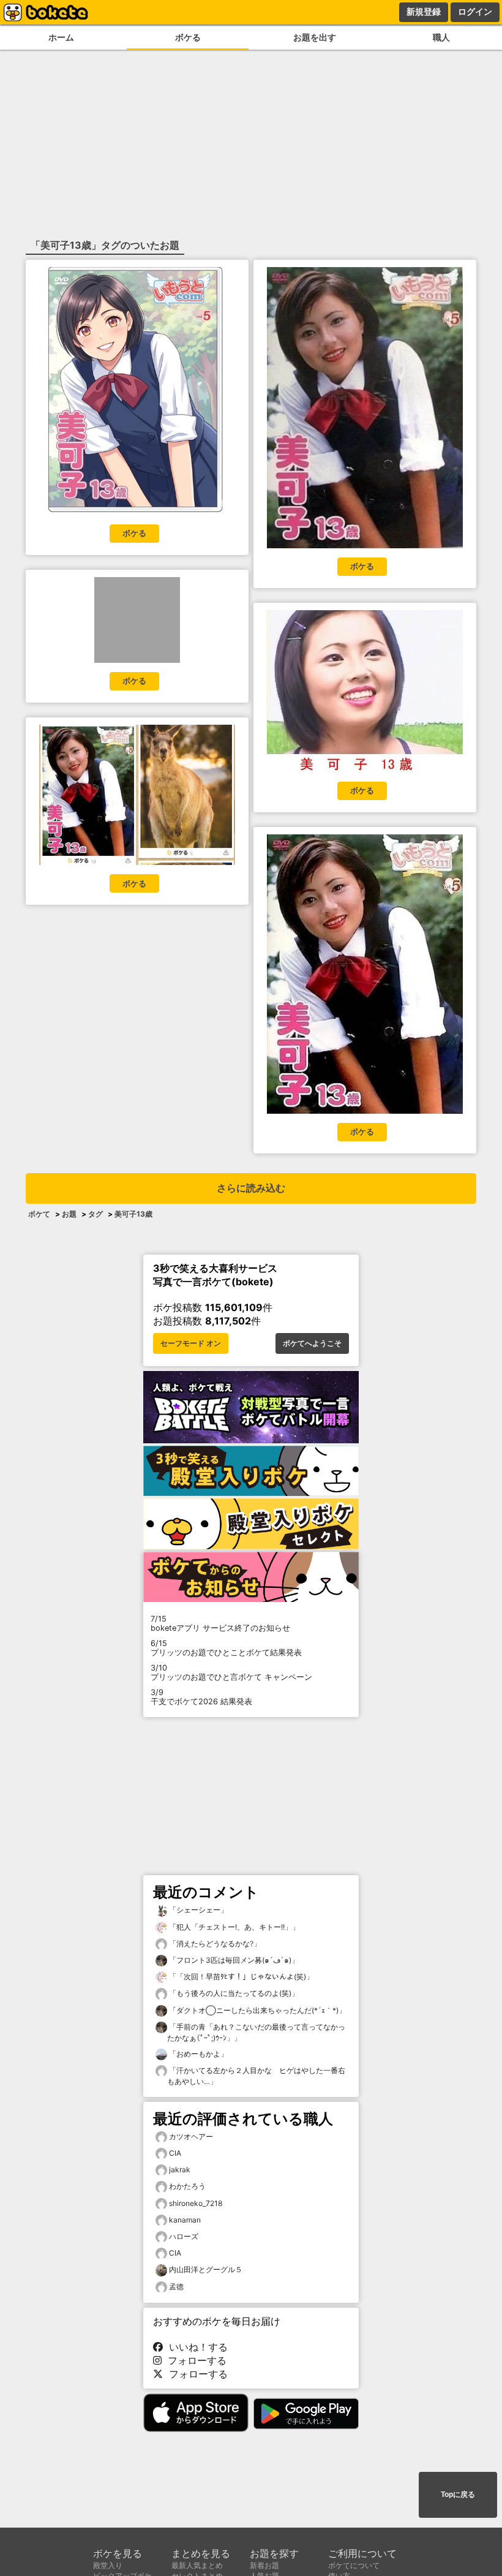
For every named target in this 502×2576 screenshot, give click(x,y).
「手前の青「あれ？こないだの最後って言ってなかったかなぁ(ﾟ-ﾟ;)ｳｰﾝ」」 (256, 2032)
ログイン (475, 12)
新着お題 (264, 2565)
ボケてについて (354, 2565)
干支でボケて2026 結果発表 (201, 1697)
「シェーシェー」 (197, 1910)
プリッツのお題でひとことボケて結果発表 (226, 1648)
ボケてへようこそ (312, 1343)
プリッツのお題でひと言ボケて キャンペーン (231, 1672)
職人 (441, 37)
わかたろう (187, 2186)
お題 (69, 1214)
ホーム (61, 37)
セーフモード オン (191, 1343)
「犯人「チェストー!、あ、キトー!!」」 (233, 1927)
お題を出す (315, 37)
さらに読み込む (251, 1188)
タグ (96, 1214)
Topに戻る (458, 2495)
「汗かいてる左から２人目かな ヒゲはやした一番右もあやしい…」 (256, 2076)
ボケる (188, 37)
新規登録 (424, 12)
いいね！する (195, 2347)
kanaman (185, 2220)
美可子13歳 (133, 1214)
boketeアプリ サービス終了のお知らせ (220, 1623)
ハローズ (184, 2236)
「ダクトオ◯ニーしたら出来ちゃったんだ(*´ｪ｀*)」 (257, 2010)
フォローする (194, 2360)
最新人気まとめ (197, 2565)
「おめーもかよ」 (197, 2054)
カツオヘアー (191, 2136)
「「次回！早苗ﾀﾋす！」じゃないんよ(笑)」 (240, 1977)
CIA (175, 2153)
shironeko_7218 (196, 2203)
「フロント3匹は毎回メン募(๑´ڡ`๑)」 (233, 1960)
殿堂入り (108, 2565)
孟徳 (176, 2287)
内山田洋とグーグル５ (206, 2269)
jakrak (180, 2170)
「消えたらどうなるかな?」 (214, 1943)
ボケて (39, 1214)
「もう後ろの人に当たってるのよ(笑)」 (233, 1993)
